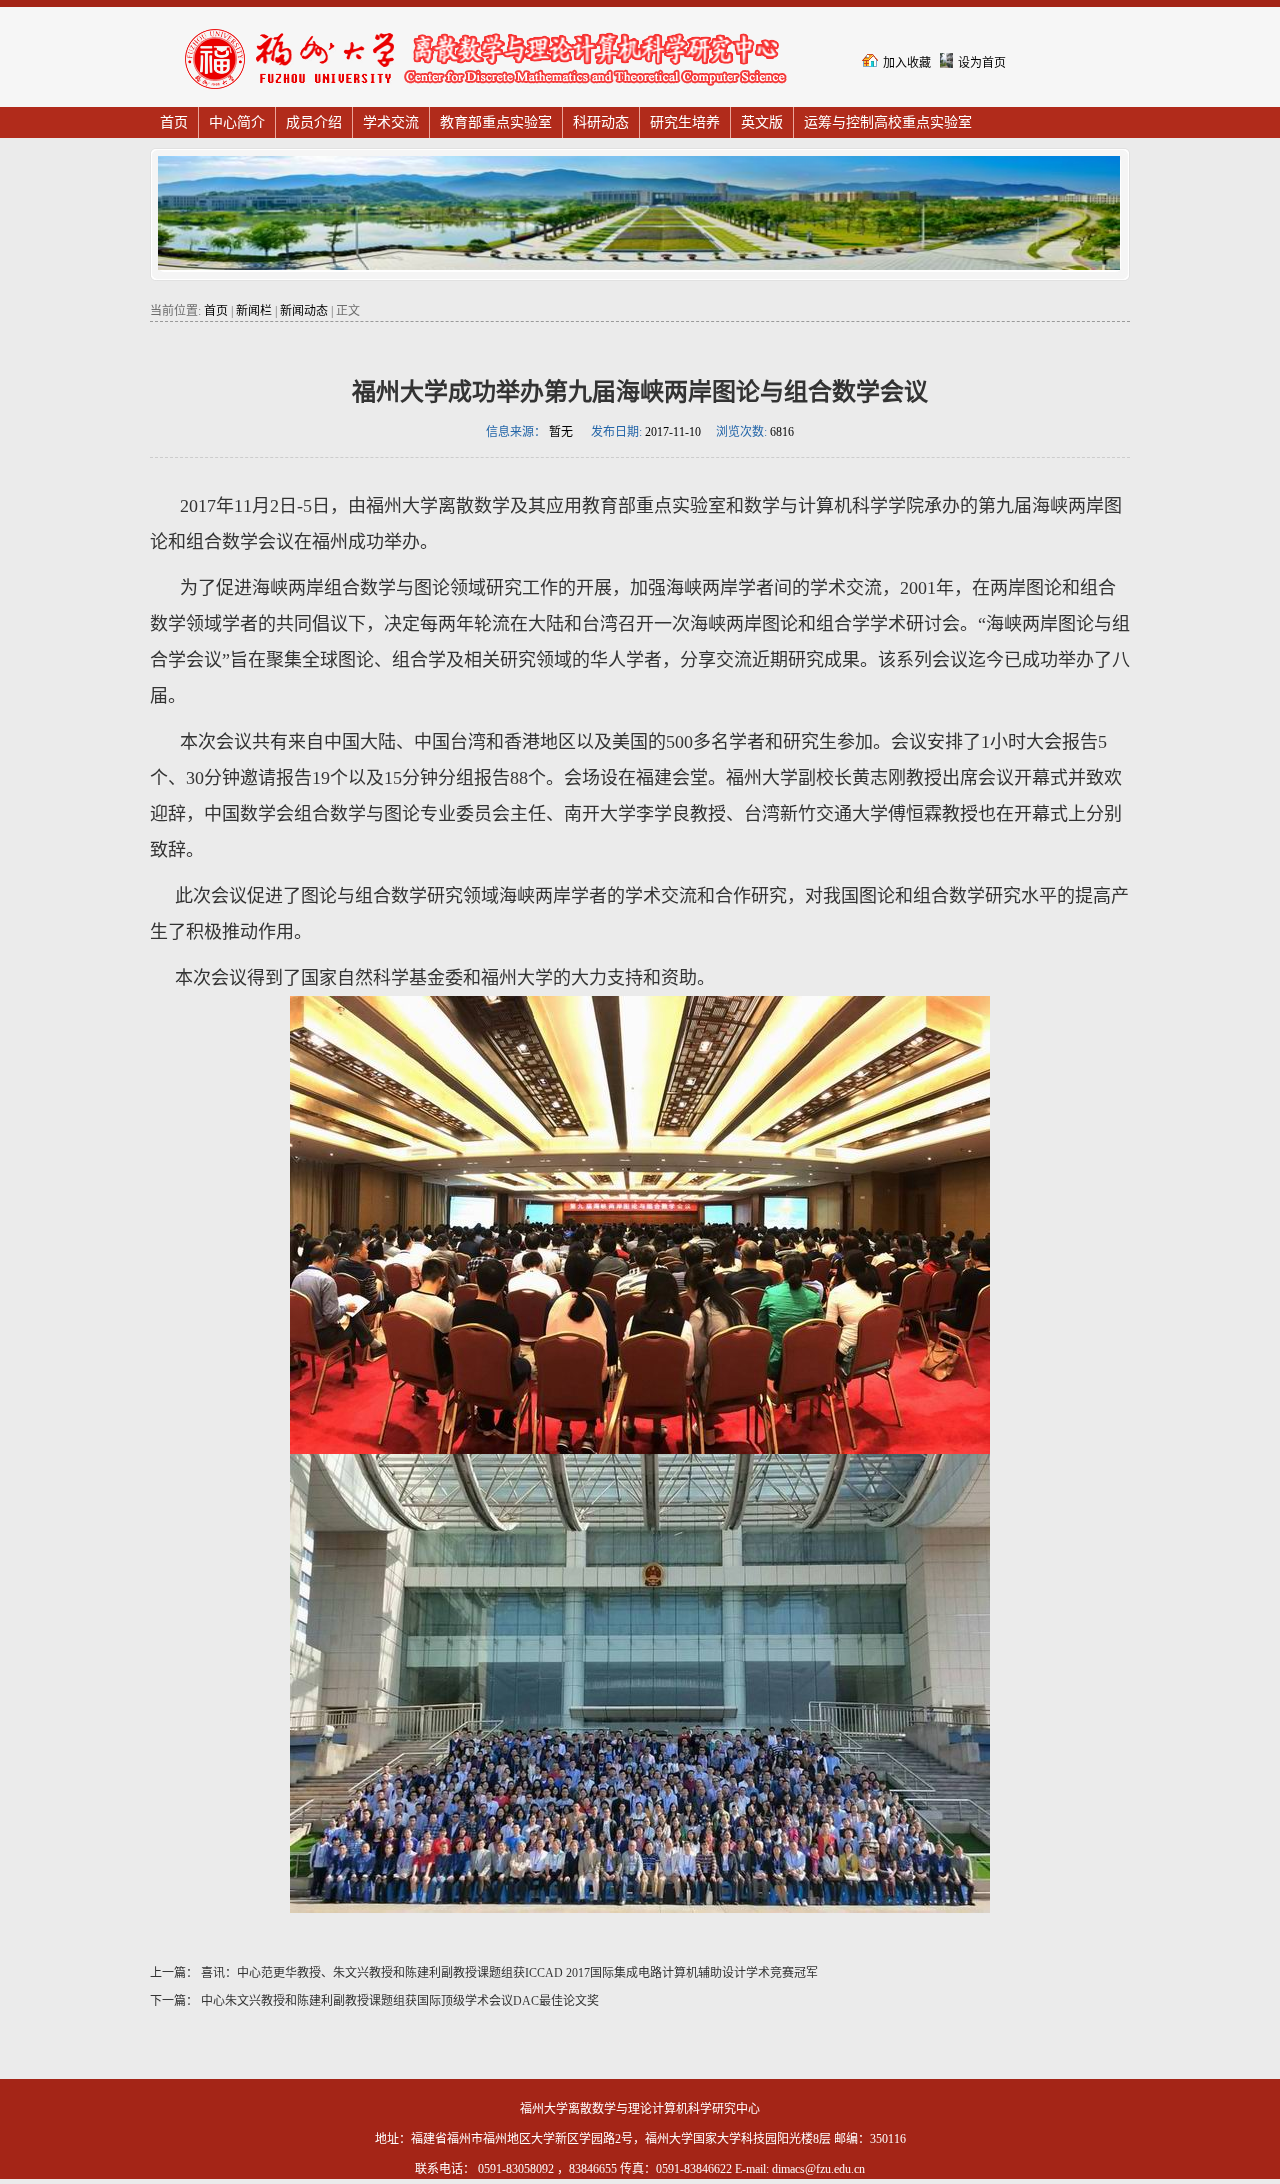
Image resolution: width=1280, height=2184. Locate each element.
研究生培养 (685, 122)
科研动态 (601, 122)
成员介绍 (314, 122)
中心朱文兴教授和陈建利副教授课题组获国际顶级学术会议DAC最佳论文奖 (398, 2001)
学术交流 (391, 122)
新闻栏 (254, 311)
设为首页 (982, 63)
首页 (174, 122)
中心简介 (237, 122)
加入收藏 (907, 63)
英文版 (762, 122)
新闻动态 (304, 311)
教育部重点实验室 (496, 122)
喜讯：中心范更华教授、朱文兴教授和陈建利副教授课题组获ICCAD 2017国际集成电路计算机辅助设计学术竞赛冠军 (508, 1973)
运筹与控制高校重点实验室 (888, 122)
